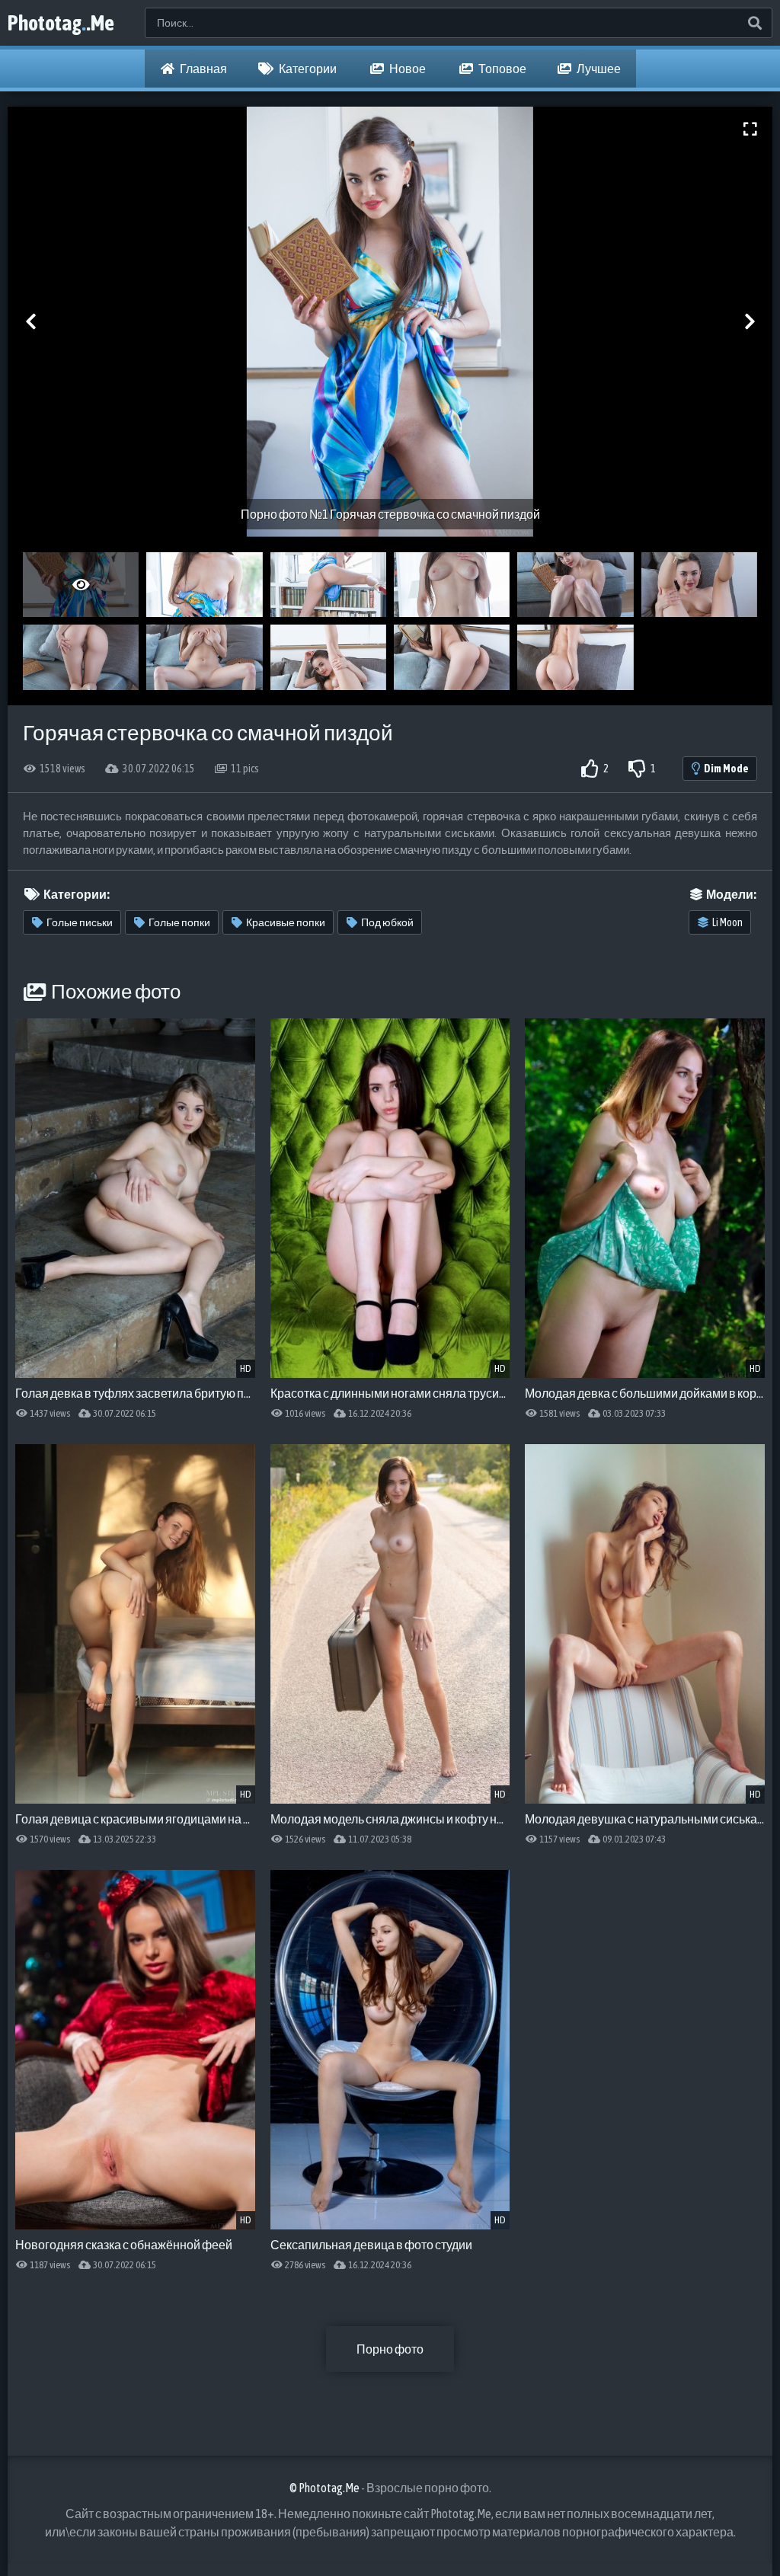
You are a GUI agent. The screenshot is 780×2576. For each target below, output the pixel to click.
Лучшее (598, 69)
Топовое (502, 69)
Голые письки (80, 922)
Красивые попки (286, 922)
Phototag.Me (61, 23)
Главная (203, 69)
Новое (407, 69)
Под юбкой (387, 922)
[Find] (754, 23)
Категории (307, 69)
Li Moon (727, 922)
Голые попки (179, 922)
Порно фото (390, 2349)
